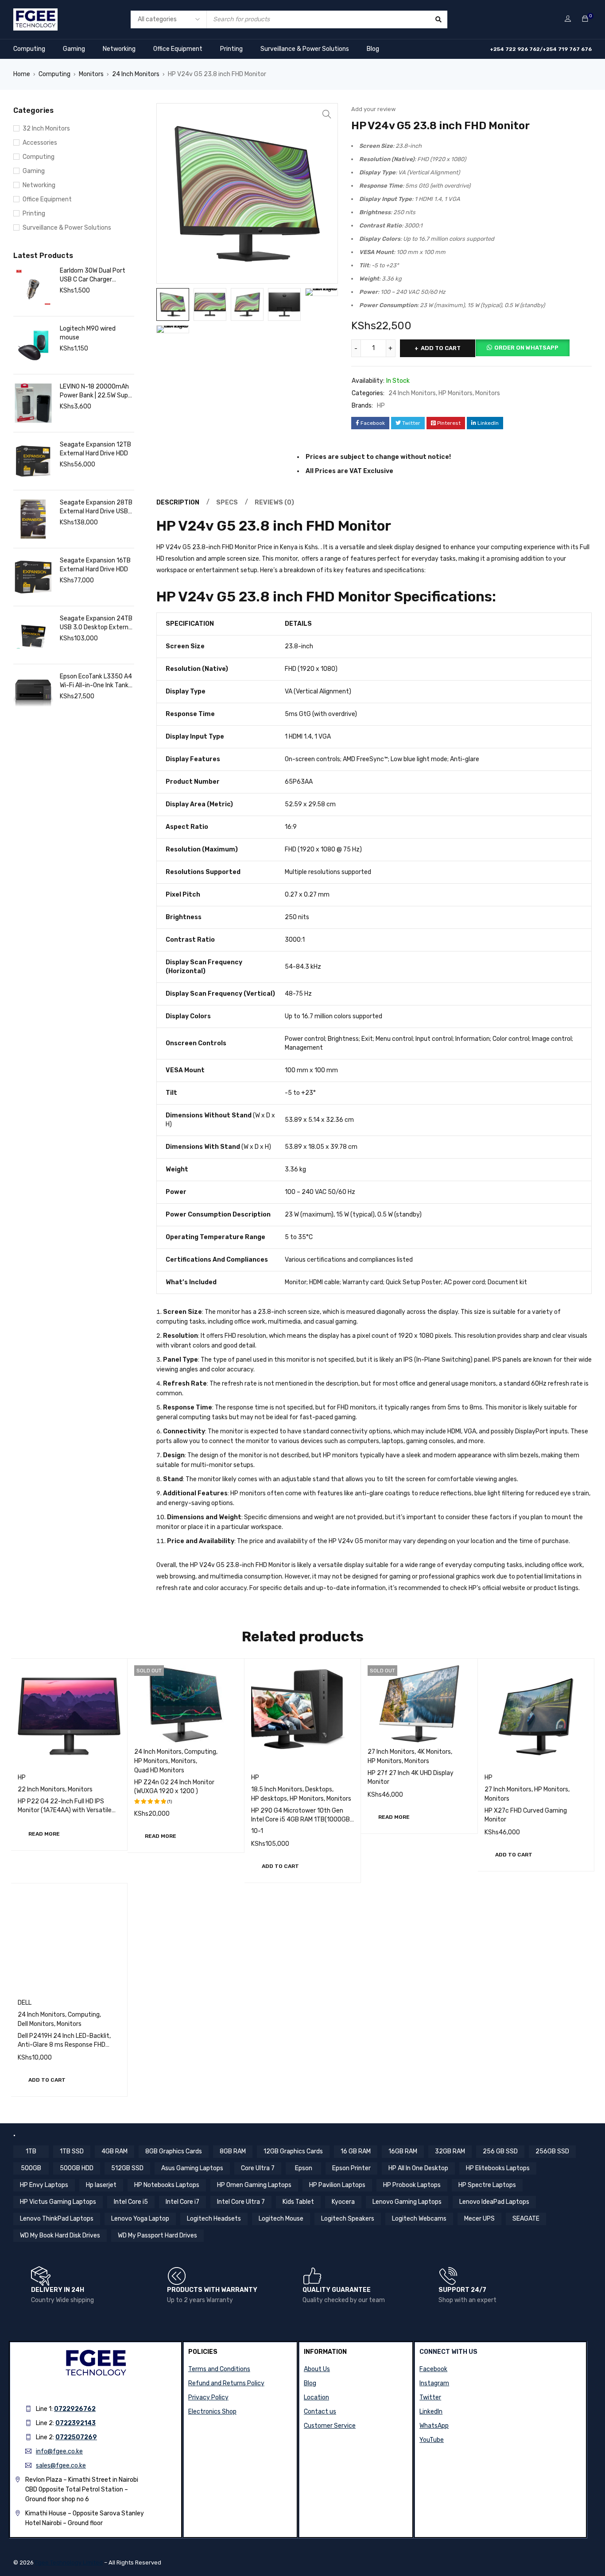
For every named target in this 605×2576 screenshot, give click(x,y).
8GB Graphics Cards (174, 2151)
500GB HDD (77, 2168)
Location (316, 2397)
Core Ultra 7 (258, 2168)
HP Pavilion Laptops (337, 2185)
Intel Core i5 (131, 2202)
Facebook (433, 2369)
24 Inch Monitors (136, 74)
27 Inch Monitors (391, 1752)
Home (22, 74)
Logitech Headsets (214, 2219)
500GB (31, 2168)
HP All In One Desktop (418, 2168)
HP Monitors (456, 393)
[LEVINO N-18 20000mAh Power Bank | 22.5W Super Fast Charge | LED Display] (33, 403)
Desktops (319, 1789)
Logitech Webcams (419, 2219)
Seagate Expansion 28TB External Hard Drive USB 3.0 (96, 507)
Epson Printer (351, 2168)
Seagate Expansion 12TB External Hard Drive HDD (95, 449)
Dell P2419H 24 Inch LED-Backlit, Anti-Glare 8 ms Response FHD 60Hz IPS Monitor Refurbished (64, 2045)
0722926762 (75, 2409)
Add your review (373, 109)
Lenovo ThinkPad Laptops (57, 2219)
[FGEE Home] (35, 14)
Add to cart (441, 348)
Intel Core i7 (182, 2202)
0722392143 (76, 2423)
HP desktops (269, 1799)
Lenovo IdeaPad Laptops (494, 2202)
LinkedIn (431, 2412)
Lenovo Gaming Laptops (407, 2202)
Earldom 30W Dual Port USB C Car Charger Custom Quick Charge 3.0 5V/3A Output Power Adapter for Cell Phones (96, 275)
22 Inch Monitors (41, 1789)
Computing (29, 49)
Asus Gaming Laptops (192, 2168)
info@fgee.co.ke (59, 2451)
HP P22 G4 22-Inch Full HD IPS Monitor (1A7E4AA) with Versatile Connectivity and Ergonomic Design (69, 1810)
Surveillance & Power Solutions (305, 49)
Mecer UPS (479, 2219)
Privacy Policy (208, 2397)
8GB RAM (233, 2151)
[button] (327, 114)
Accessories (40, 143)
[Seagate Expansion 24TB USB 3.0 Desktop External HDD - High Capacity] (33, 635)
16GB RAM (403, 2151)
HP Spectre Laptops (487, 2185)
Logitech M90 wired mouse (88, 333)
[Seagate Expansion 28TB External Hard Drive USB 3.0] (33, 519)
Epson (304, 2168)
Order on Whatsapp (526, 348)
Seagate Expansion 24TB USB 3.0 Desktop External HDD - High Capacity (97, 623)
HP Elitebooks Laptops (498, 2168)
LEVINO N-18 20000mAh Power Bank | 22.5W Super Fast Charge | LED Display (97, 391)
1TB (31, 2151)
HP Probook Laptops (412, 2185)
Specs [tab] (227, 502)
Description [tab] (178, 502)
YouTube (432, 2440)
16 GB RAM (356, 2151)
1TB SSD (72, 2151)
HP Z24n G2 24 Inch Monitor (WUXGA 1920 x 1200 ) (174, 1787)
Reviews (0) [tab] (274, 502)
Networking (119, 49)
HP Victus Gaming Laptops (58, 2202)
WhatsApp (434, 2426)
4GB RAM (114, 2151)
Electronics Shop (212, 2412)
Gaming (74, 49)
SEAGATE (526, 2219)
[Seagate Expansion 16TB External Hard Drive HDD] (33, 577)
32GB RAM (450, 2151)
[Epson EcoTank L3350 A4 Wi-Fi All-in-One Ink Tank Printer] (33, 693)
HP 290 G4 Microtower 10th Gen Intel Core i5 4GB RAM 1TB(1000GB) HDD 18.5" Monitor (302, 1819)
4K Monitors (434, 1752)
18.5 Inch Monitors (277, 1789)
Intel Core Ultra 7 (241, 2202)
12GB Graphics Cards (293, 2151)
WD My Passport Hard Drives (157, 2235)
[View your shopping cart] (585, 19)
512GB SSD (127, 2168)
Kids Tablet (298, 2202)
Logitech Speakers (348, 2219)
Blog (373, 49)
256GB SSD (552, 2151)
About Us (317, 2369)
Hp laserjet (101, 2185)
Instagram (434, 2383)
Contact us (320, 2412)
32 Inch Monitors (46, 129)
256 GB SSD (500, 2151)
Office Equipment (178, 49)
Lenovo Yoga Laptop (140, 2219)
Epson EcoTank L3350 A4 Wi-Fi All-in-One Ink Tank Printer (96, 681)
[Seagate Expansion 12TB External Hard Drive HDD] (33, 461)
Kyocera (343, 2202)
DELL (25, 2003)
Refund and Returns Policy (226, 2383)
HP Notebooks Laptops (167, 2185)
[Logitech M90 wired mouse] (33, 345)
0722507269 (76, 2437)
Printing (231, 49)
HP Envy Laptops (44, 2185)
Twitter (430, 2397)
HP (381, 406)
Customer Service (330, 2426)
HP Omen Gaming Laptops (254, 2185)
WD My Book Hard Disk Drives (60, 2235)
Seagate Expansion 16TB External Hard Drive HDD (95, 565)
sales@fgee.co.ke (61, 2466)
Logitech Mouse (281, 2219)
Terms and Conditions (219, 2369)
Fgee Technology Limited (69, 2563)
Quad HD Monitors (159, 1770)
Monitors (91, 74)
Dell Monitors (36, 2024)
